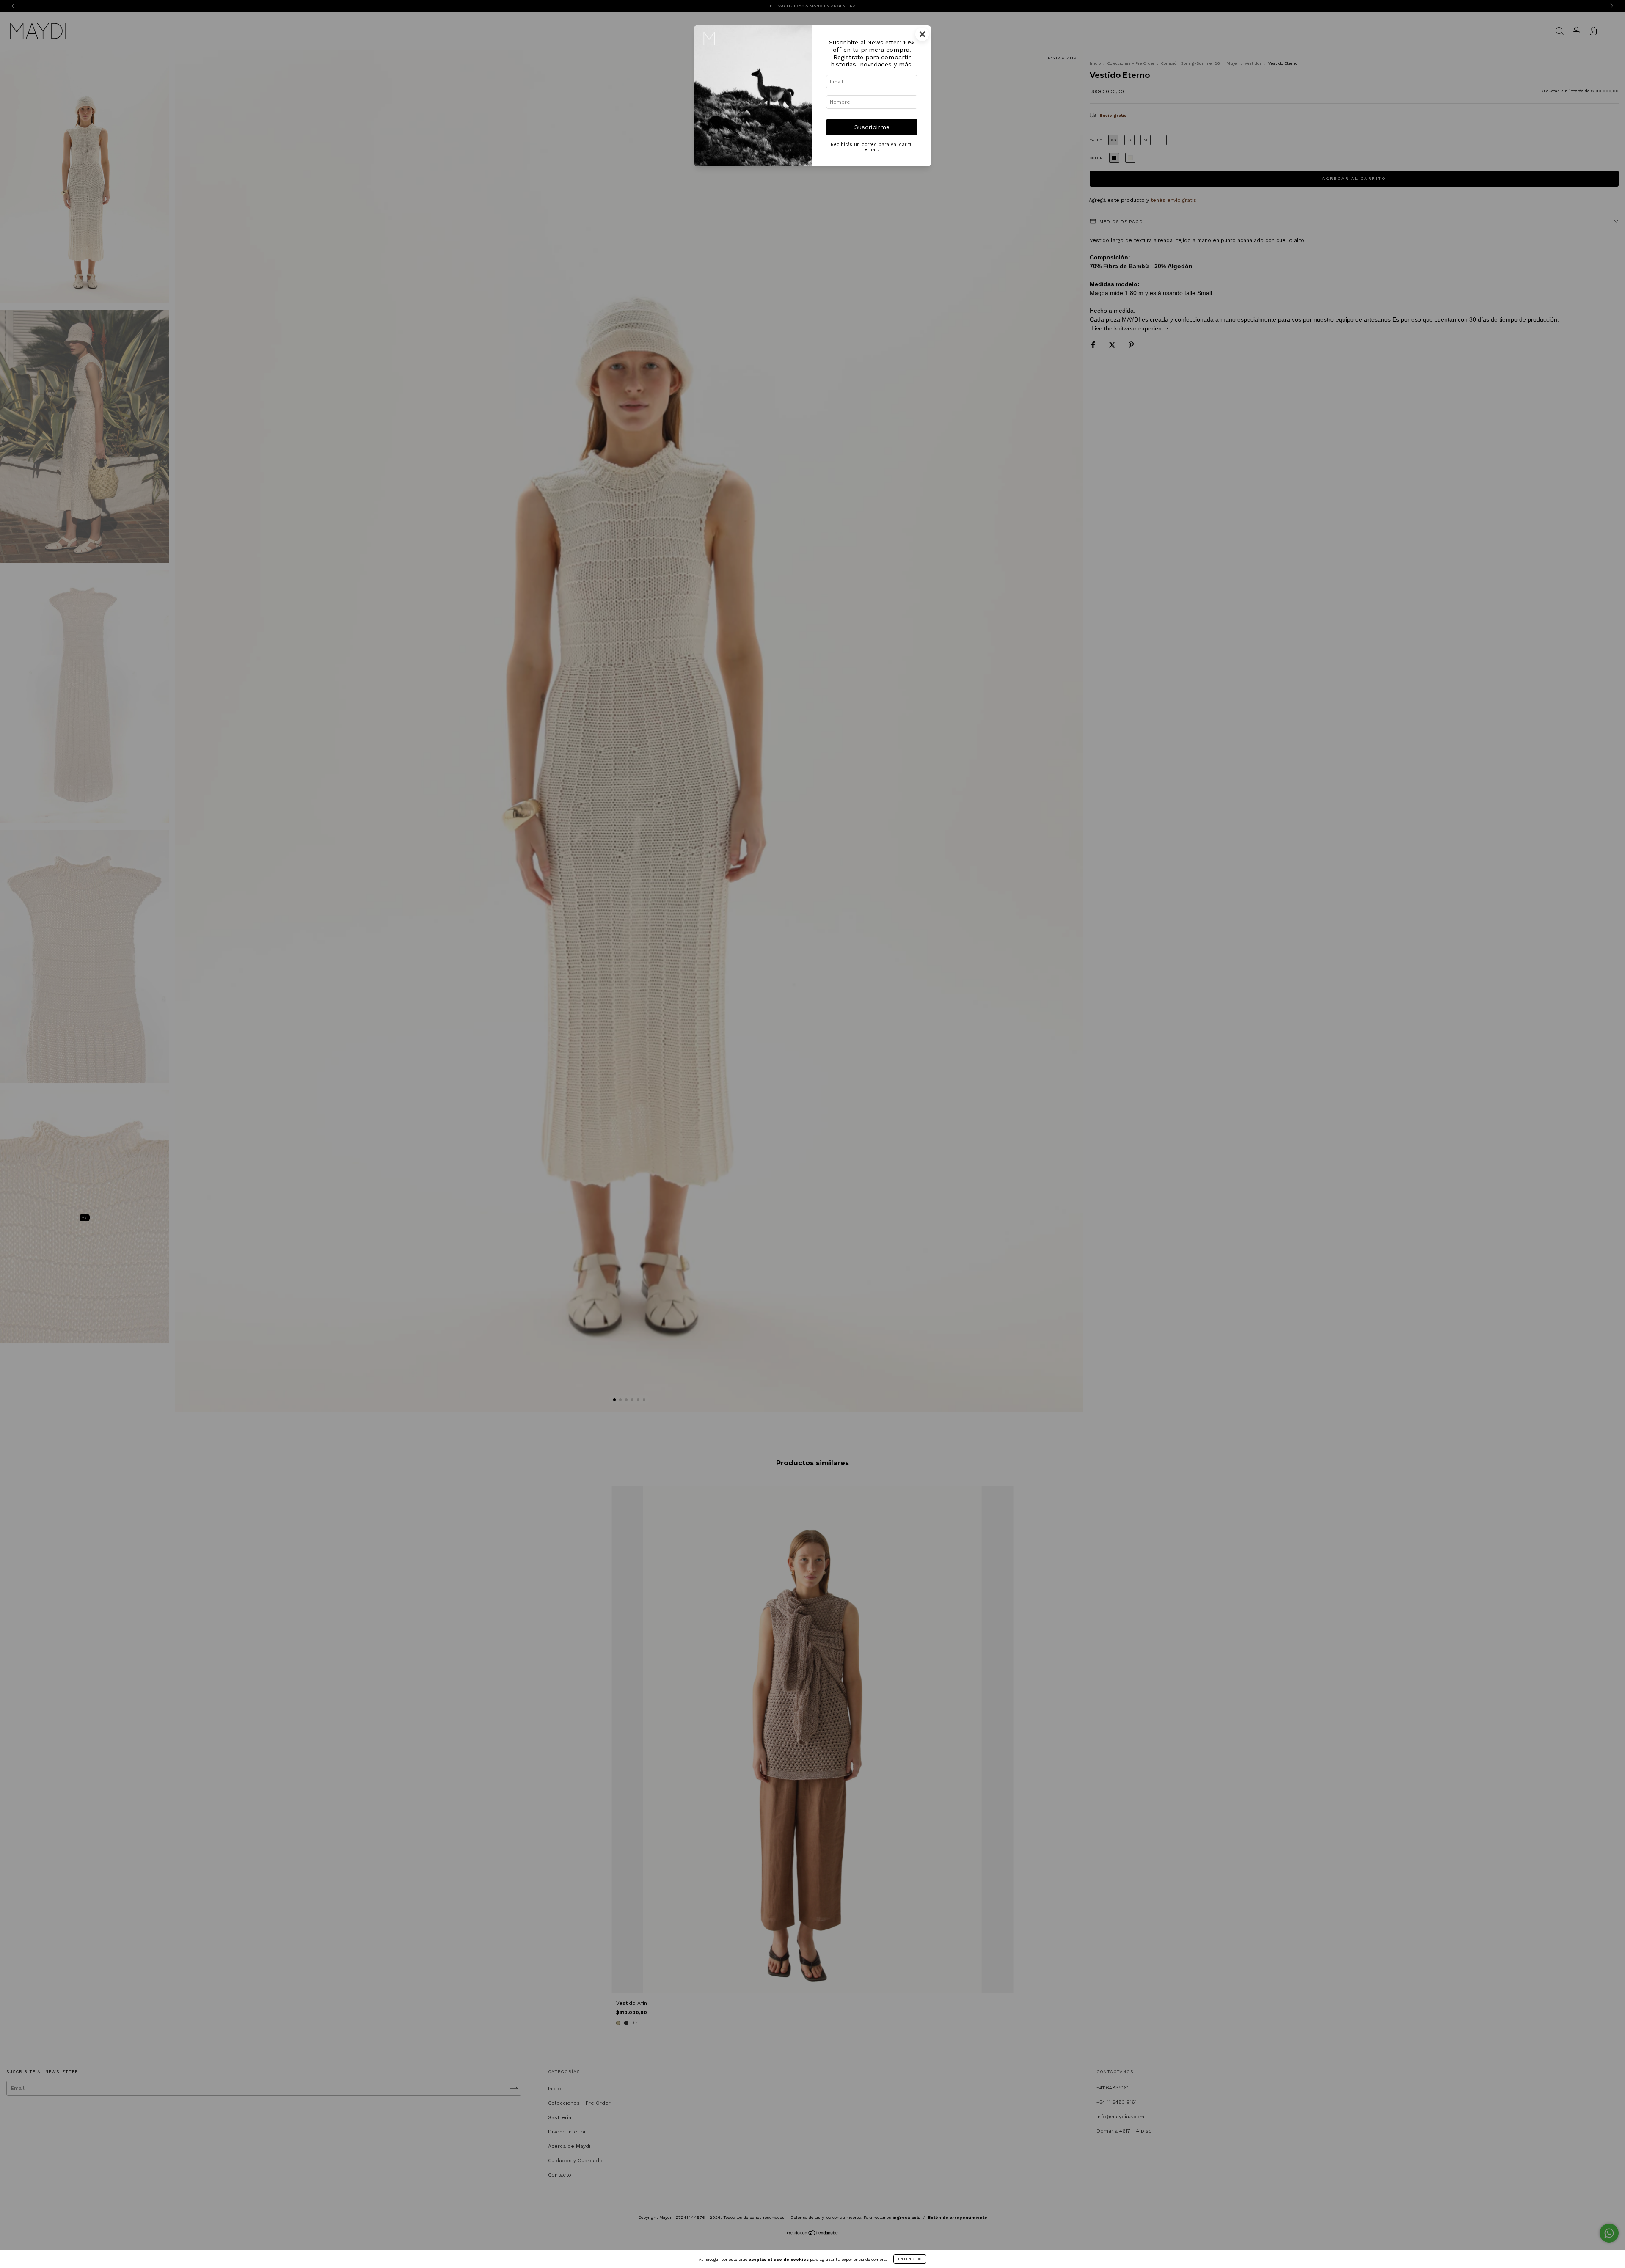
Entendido (910, 2259)
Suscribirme (872, 127)
